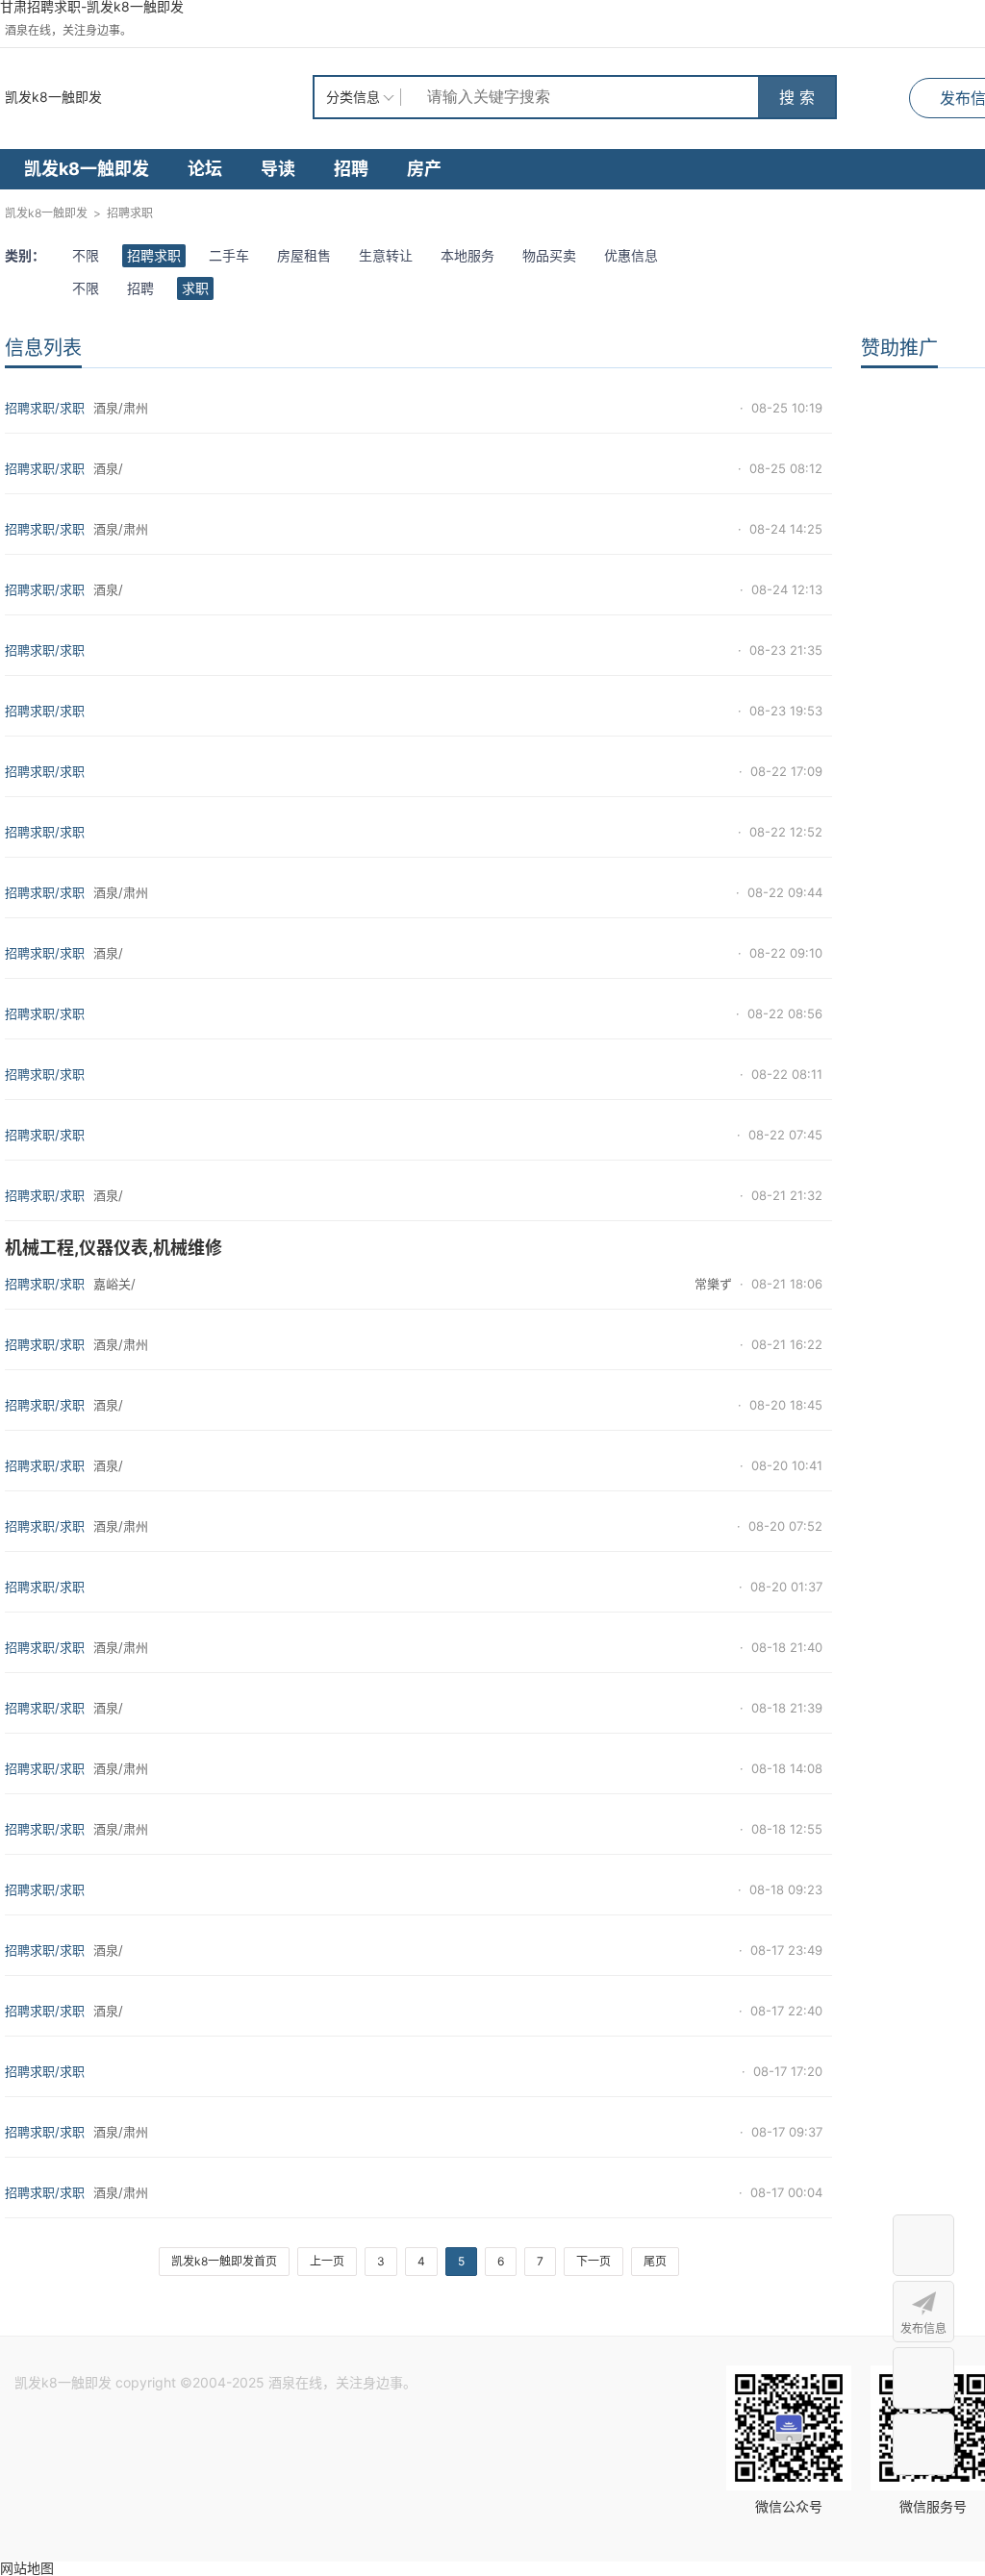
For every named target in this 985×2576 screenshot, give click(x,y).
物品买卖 (549, 255)
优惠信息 (631, 255)
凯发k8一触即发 (53, 97)
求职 (195, 288)
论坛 (205, 169)
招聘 (351, 169)
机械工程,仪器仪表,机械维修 (114, 1248)
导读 (278, 169)
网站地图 (27, 2568)
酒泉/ (108, 468)
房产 (424, 169)
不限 (86, 255)
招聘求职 (130, 213)
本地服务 (467, 255)
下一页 (594, 2261)
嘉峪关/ (114, 1284)
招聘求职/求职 (45, 408)
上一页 (327, 2261)
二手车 (229, 255)
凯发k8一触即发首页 (224, 2261)
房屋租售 (304, 255)
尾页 (655, 2261)
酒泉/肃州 (121, 408)
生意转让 (386, 255)
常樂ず (713, 1284)
